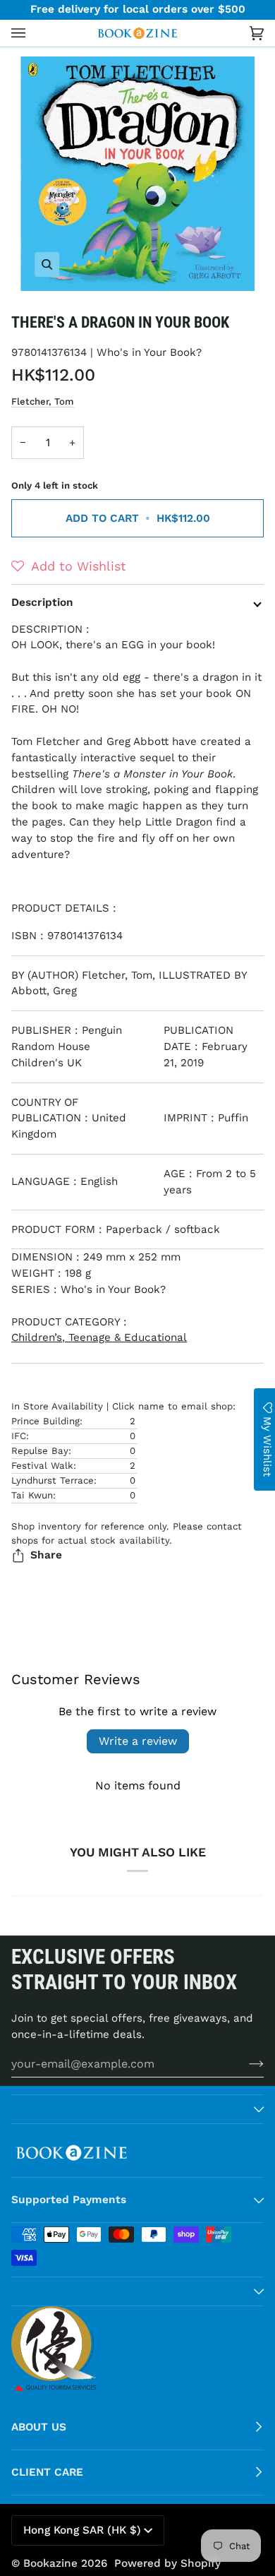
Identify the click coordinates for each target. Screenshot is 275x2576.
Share (46, 1555)
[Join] (245, 2063)
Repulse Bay (40, 1451)
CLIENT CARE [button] (47, 2472)
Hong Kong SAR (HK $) (82, 2530)
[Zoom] (137, 174)
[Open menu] (32, 33)
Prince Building (45, 1421)
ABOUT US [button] (39, 2427)
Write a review (138, 1741)
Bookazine (50, 2563)
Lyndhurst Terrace (53, 1480)
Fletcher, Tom (43, 401)
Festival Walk (42, 1466)
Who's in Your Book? (149, 352)
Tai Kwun (32, 1495)
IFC (19, 1436)
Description (42, 602)
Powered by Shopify (167, 2563)
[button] (69, 566)
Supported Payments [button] (69, 2200)
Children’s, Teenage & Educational (99, 1337)
